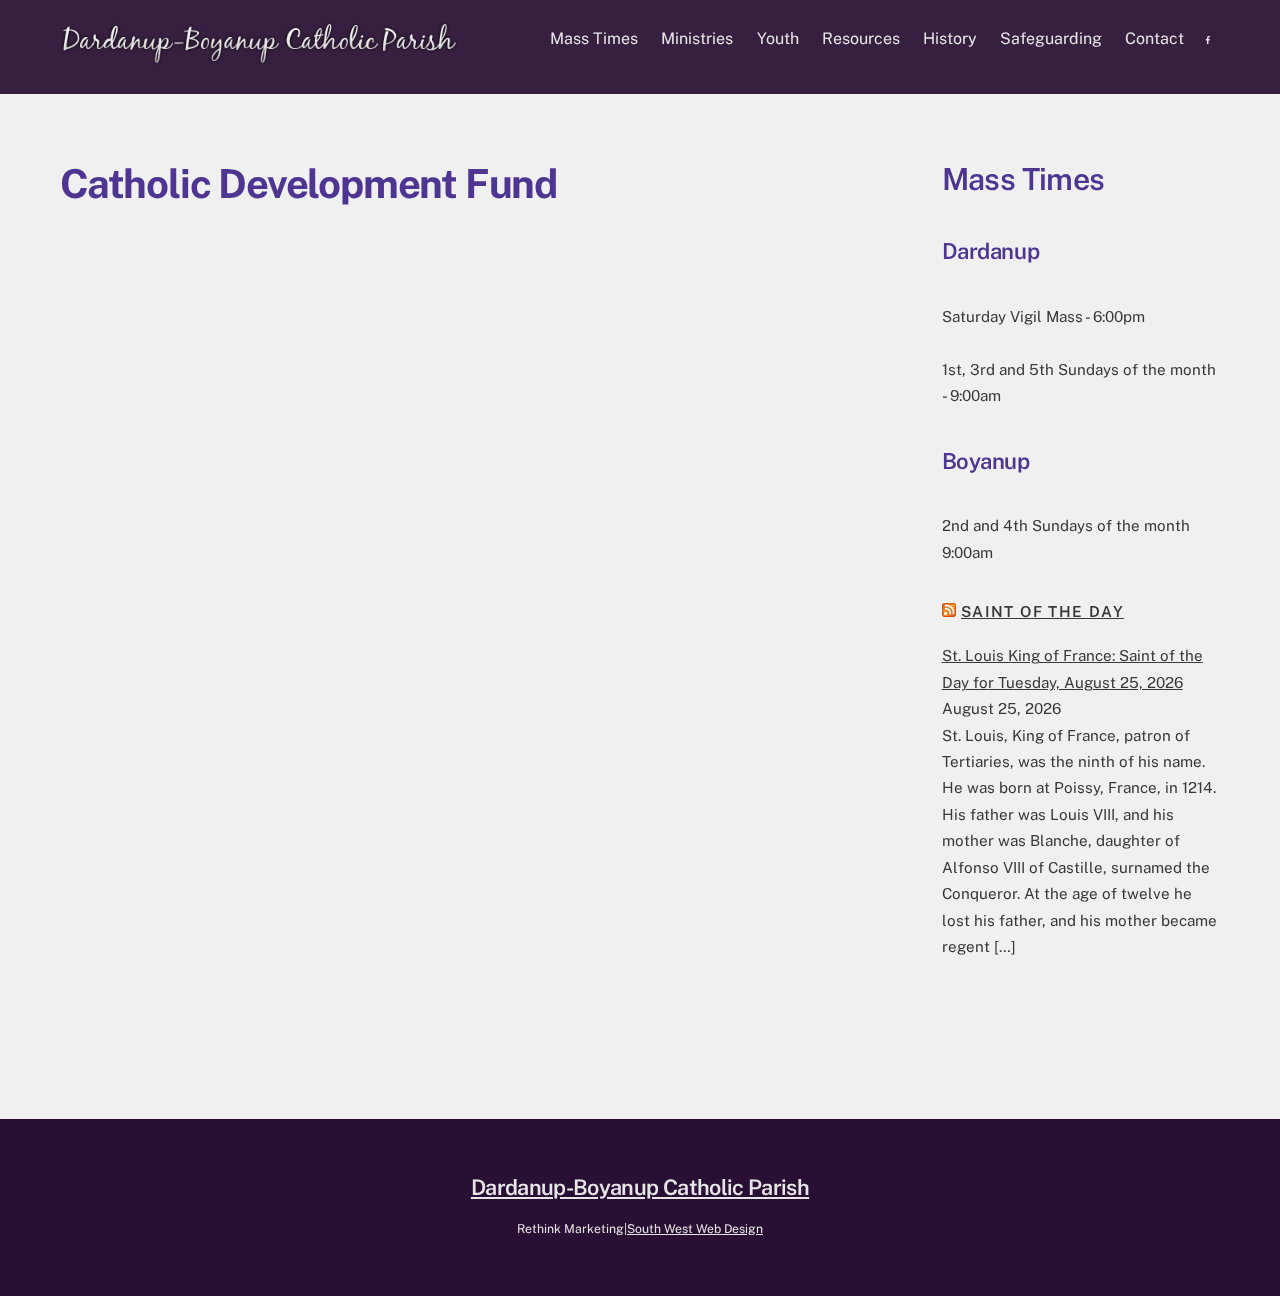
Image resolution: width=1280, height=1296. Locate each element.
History (950, 38)
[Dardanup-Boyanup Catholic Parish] (260, 55)
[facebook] (1209, 38)
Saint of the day (1042, 611)
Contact (1154, 38)
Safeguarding (1051, 38)
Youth (778, 38)
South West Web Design (695, 1228)
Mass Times (594, 38)
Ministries (697, 38)
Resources (861, 38)
